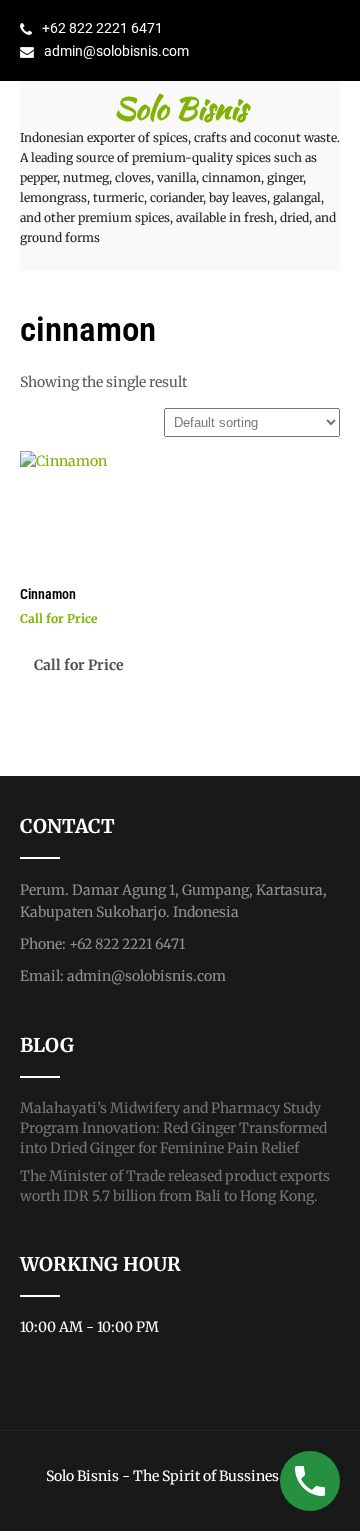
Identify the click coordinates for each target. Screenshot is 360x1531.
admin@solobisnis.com (116, 51)
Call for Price (79, 665)
